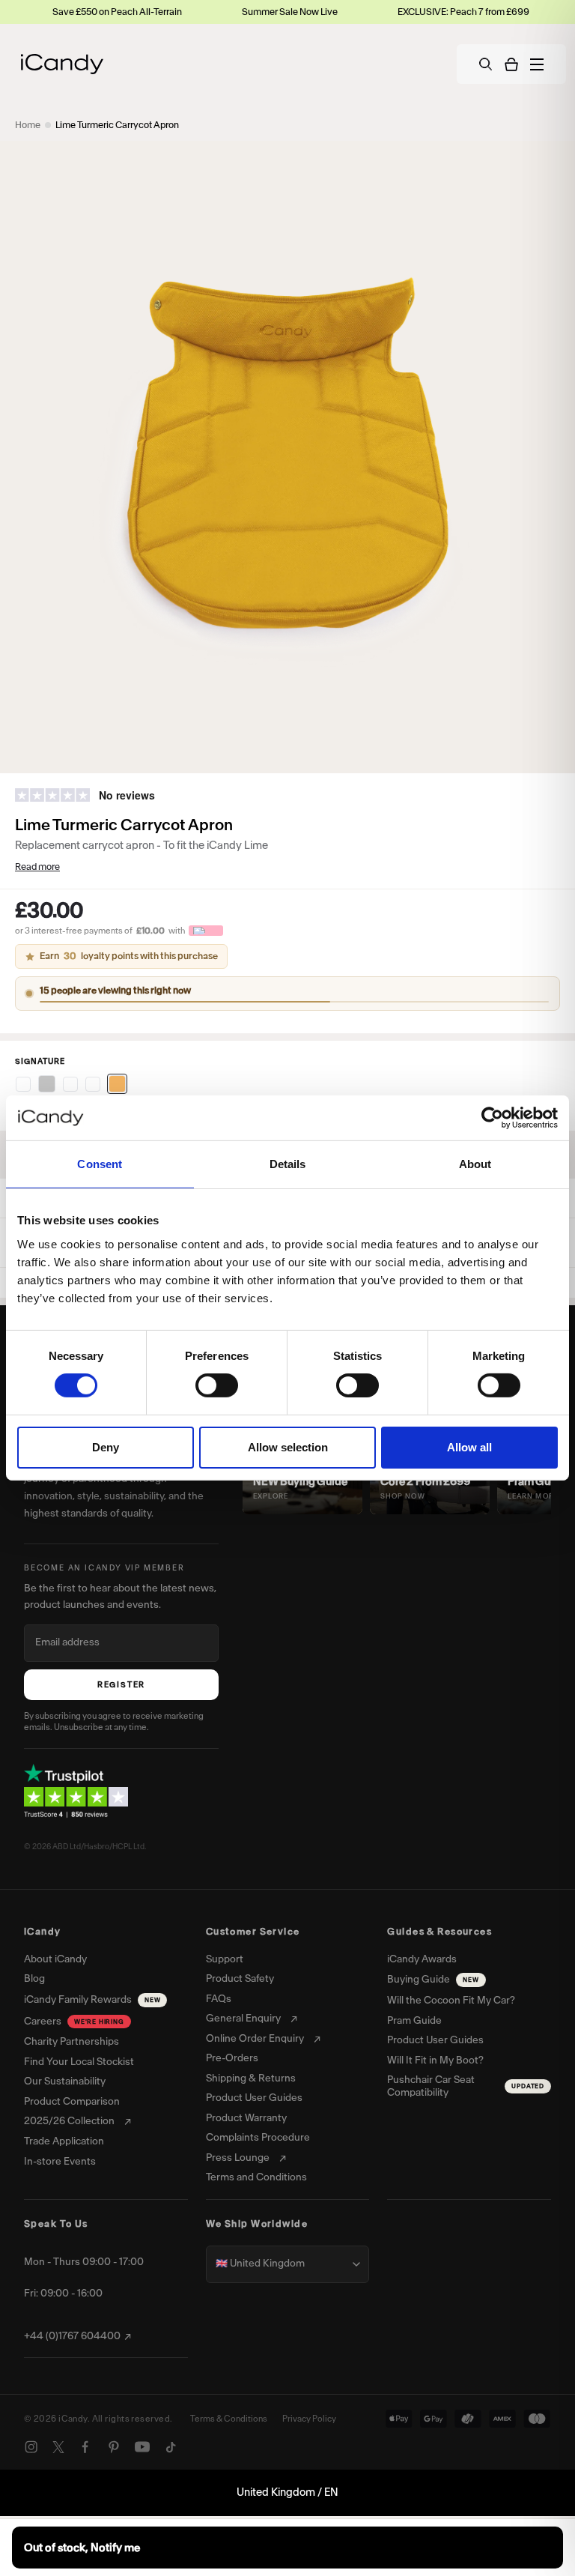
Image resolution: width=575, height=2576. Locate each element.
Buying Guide (433, 1979)
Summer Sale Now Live (241, 12)
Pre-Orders (232, 2058)
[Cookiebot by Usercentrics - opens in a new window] (492, 1118)
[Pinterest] (114, 2447)
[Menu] (537, 64)
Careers (74, 2021)
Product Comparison (72, 2102)
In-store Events (60, 2162)
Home (28, 125)
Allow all (469, 1447)
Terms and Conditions (256, 2177)
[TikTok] (171, 2447)
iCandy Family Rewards (92, 1999)
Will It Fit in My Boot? (435, 2061)
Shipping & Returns (251, 2078)
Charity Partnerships (72, 2042)
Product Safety (240, 1979)
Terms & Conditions (229, 2419)
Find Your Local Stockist (79, 2062)
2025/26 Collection (69, 2121)
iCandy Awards (422, 1959)
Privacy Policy (309, 2419)
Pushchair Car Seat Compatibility (466, 2086)
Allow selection (288, 1447)
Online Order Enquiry (255, 2039)
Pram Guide (414, 2021)
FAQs (219, 1999)
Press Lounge (238, 2158)
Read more (37, 867)
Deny (106, 1447)
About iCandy (55, 1959)
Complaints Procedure (258, 2138)
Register (121, 1685)
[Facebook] (85, 2447)
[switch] (217, 1385)
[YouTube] (142, 2447)
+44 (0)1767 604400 (72, 2336)
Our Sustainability (65, 2081)
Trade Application (64, 2141)
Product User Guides (254, 2098)
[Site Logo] (62, 64)
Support (225, 1959)
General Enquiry (243, 2019)
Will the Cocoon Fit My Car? (451, 2001)
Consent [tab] (100, 1164)
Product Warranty (246, 2118)
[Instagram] (31, 2447)
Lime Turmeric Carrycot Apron (117, 125)
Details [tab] (288, 1164)
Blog (34, 1979)
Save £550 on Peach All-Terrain (69, 12)
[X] (58, 2447)
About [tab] (475, 1164)
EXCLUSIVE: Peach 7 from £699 (415, 12)
